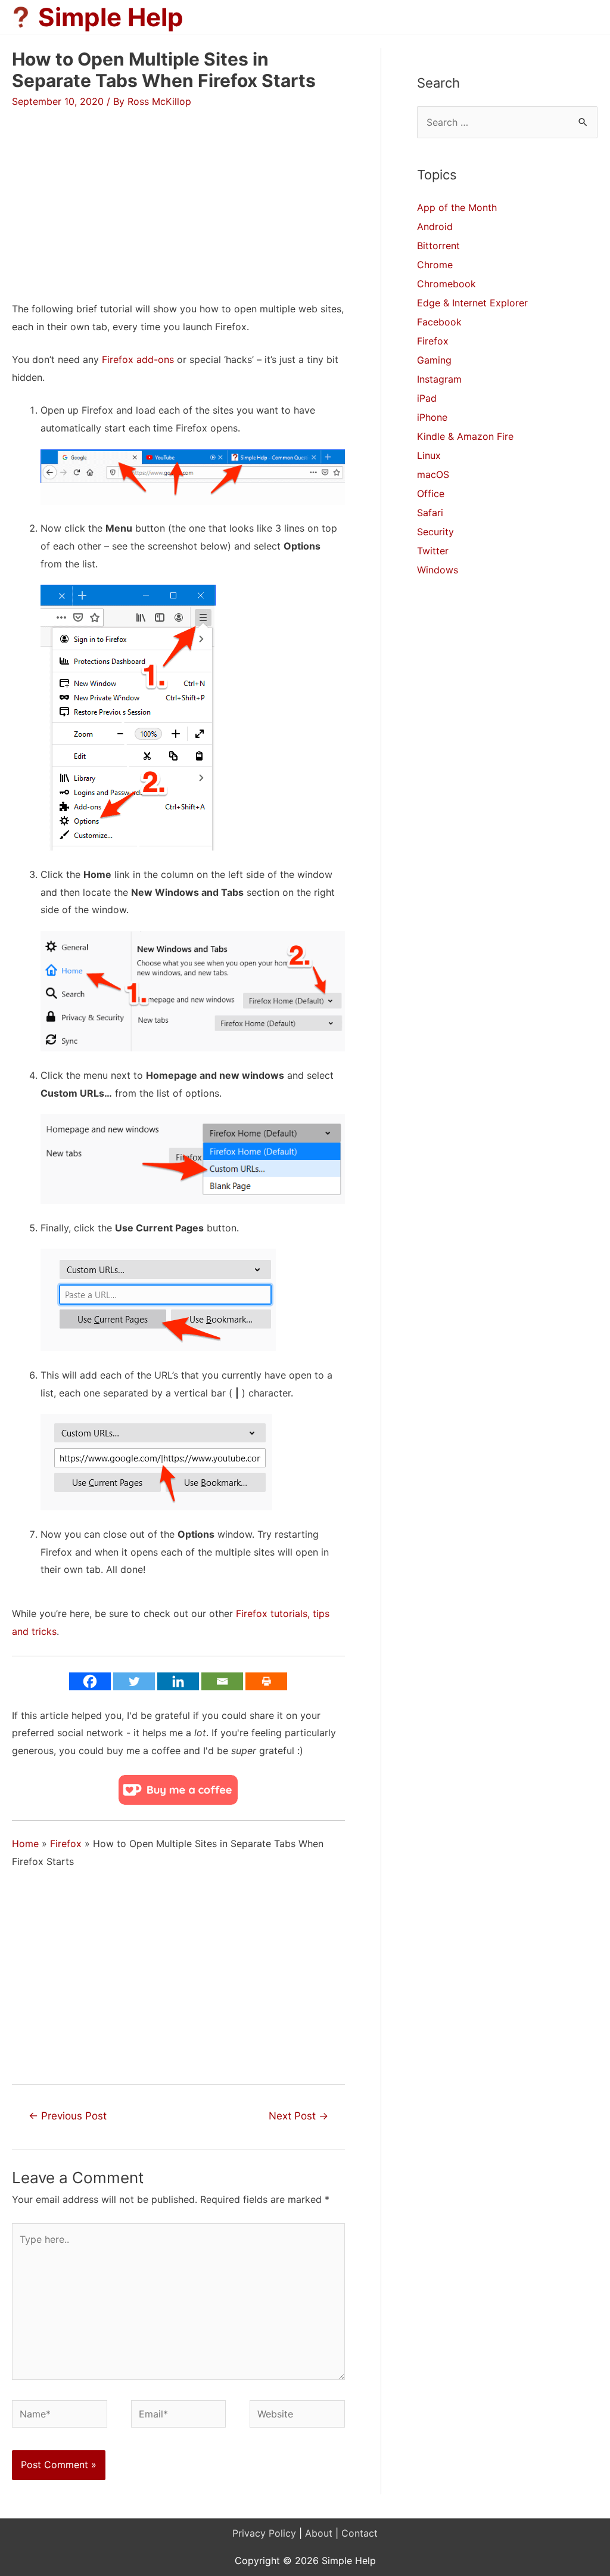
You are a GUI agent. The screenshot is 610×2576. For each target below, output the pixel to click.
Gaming (434, 360)
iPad (427, 398)
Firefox (66, 1843)
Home (25, 1843)
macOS (433, 474)
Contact (360, 2533)
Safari (430, 513)
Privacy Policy (264, 2533)
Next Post (298, 2116)
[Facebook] (90, 1681)
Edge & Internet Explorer (472, 303)
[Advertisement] (112, 193)
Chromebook (446, 284)
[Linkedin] (178, 1681)
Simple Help (111, 17)
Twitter (433, 551)
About (319, 2533)
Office (431, 494)
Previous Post (68, 2116)
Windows (438, 570)
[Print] (266, 1681)
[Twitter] (134, 1681)
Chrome (435, 265)
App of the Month (457, 207)
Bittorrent (438, 246)
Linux (429, 455)
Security (435, 532)
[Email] (222, 1681)
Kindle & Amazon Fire (465, 436)
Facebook (439, 322)
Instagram (439, 379)
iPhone (432, 417)
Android (435, 226)
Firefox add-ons (138, 359)
